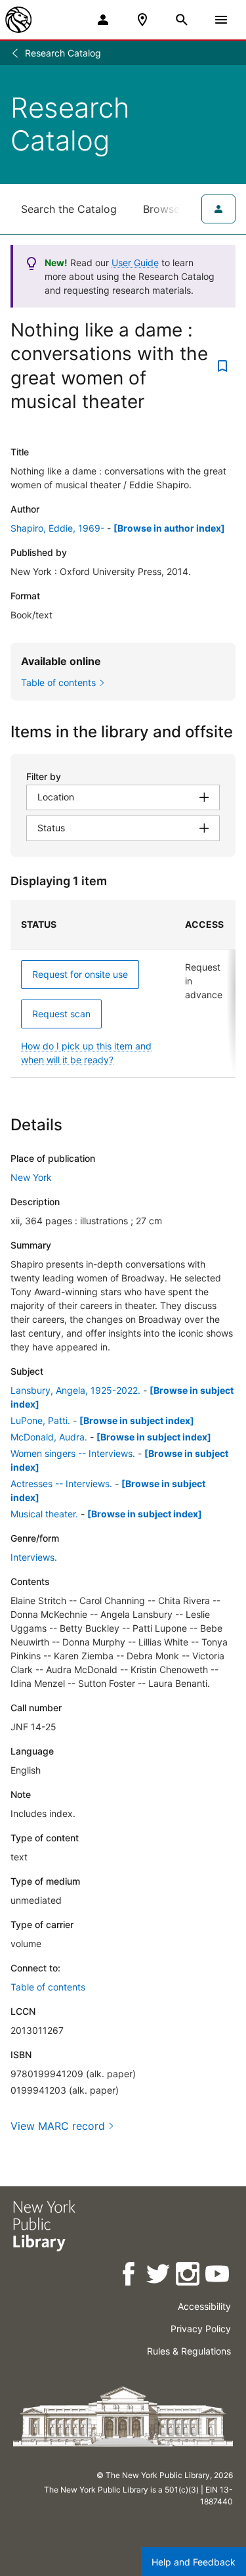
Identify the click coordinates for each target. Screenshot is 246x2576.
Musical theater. (44, 1514)
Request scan (61, 1014)
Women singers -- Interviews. (73, 1453)
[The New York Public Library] (18, 20)
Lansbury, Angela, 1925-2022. (75, 1390)
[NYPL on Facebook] (130, 2276)
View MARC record (58, 2126)
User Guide (135, 263)
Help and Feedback (194, 2562)
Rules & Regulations (189, 2351)
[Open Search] (182, 20)
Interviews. (34, 1557)
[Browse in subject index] (137, 1420)
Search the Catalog (69, 209)
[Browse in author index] (169, 528)
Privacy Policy (201, 2329)
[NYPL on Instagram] (189, 2276)
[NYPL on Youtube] (218, 2276)
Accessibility (204, 2306)
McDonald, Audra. (49, 1437)
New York (31, 1177)
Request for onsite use (80, 974)
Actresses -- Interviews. (61, 1483)
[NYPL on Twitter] (159, 2276)
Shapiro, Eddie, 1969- (57, 528)
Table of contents (48, 1987)
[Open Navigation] (221, 20)
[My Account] (103, 20)
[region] (123, 989)
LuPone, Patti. (40, 1420)
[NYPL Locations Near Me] (142, 20)
